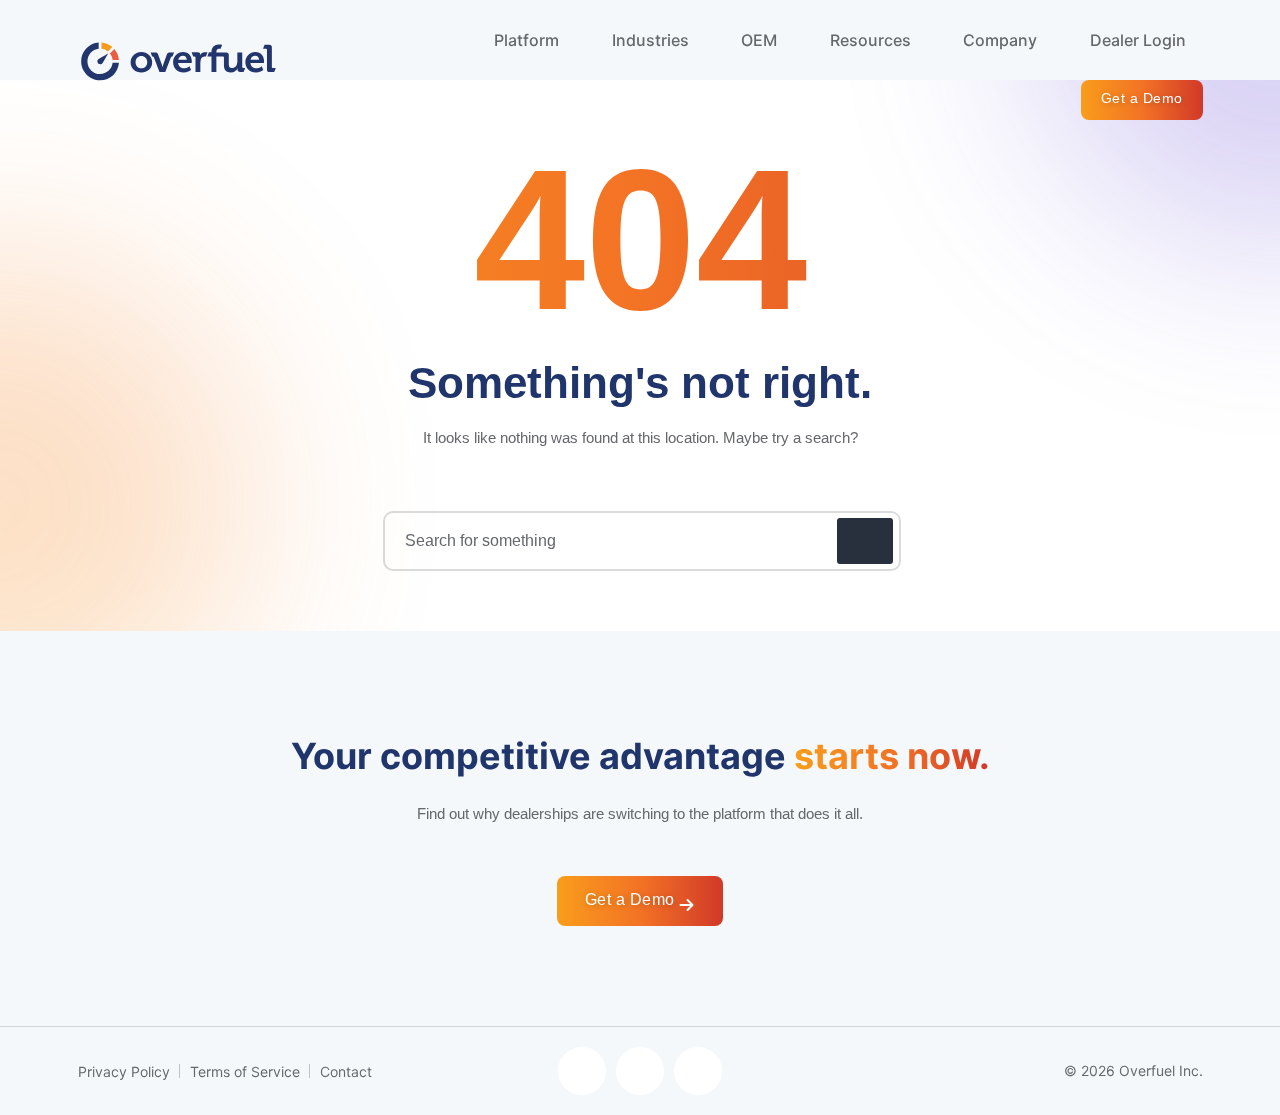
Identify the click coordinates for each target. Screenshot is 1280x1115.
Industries (652, 40)
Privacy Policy (124, 1071)
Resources (872, 40)
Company (1002, 40)
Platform (528, 40)
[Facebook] (582, 1071)
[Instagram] (640, 1071)
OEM (761, 40)
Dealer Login (1138, 40)
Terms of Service (245, 1071)
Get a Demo (1142, 98)
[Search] (865, 541)
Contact (346, 1071)
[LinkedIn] (698, 1071)
